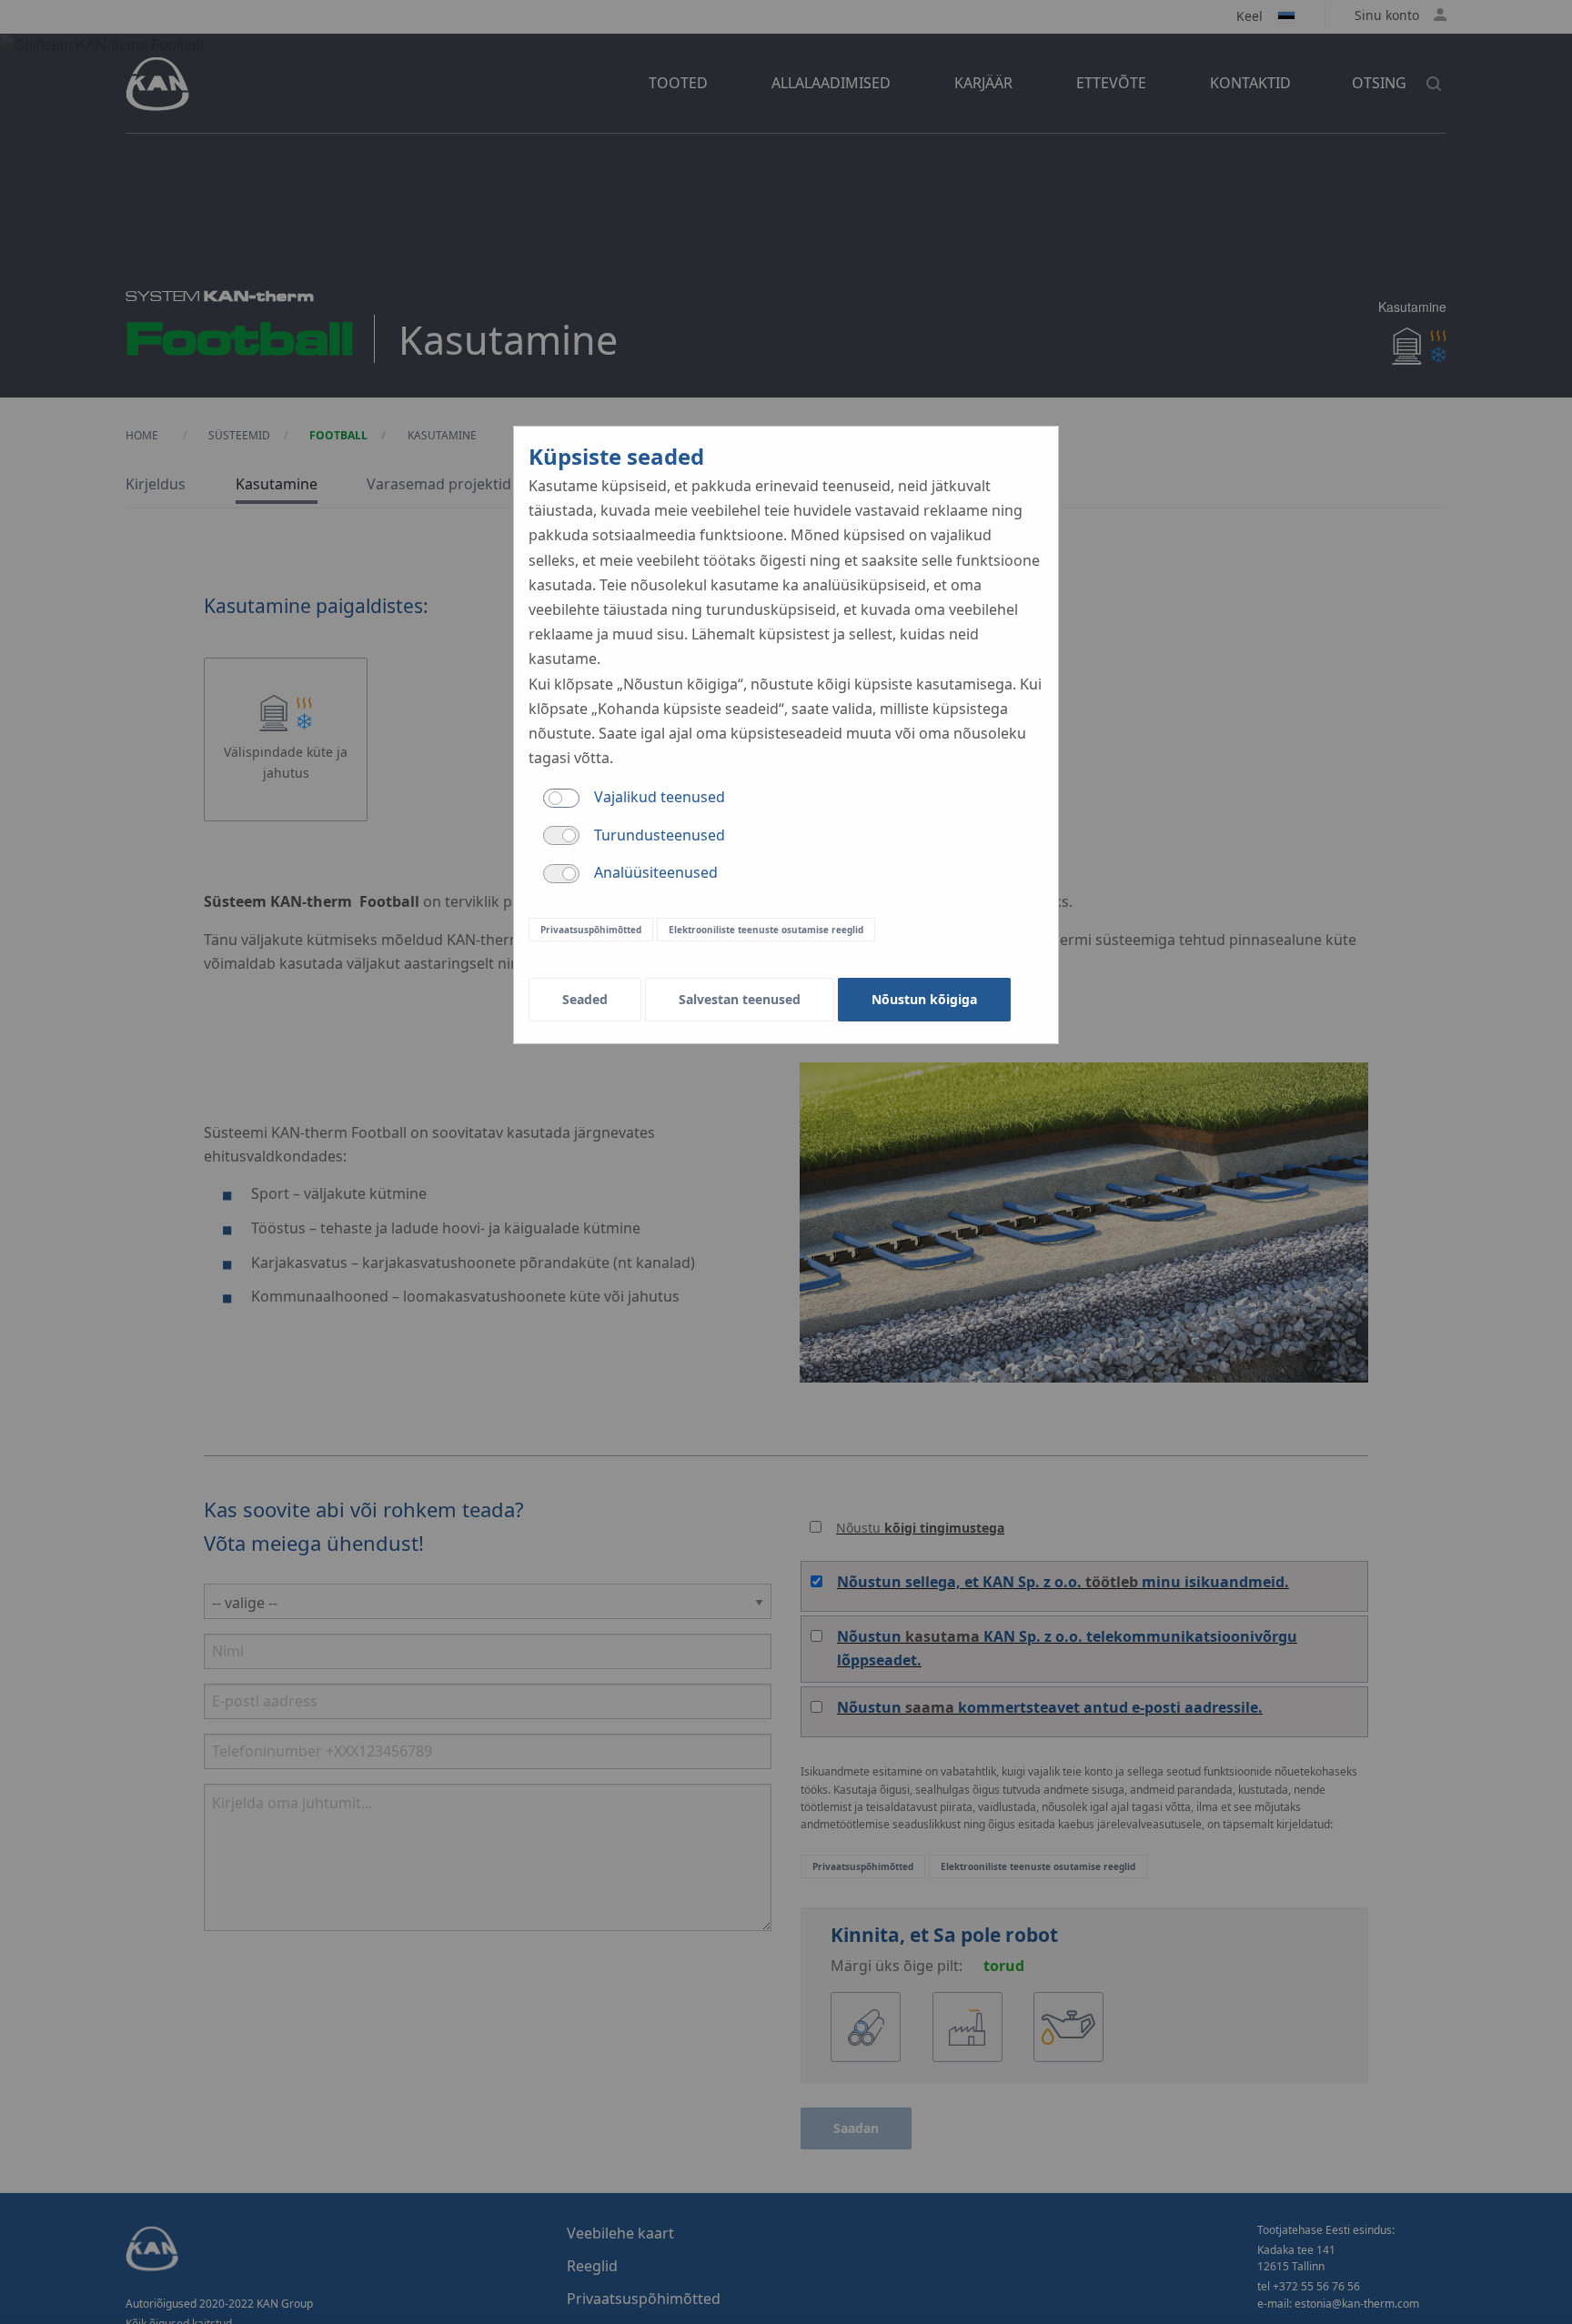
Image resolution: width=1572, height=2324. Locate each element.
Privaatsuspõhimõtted (591, 930)
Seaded (585, 999)
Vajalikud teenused (660, 797)
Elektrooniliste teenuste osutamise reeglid (766, 930)
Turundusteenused (660, 835)
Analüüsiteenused (656, 872)
